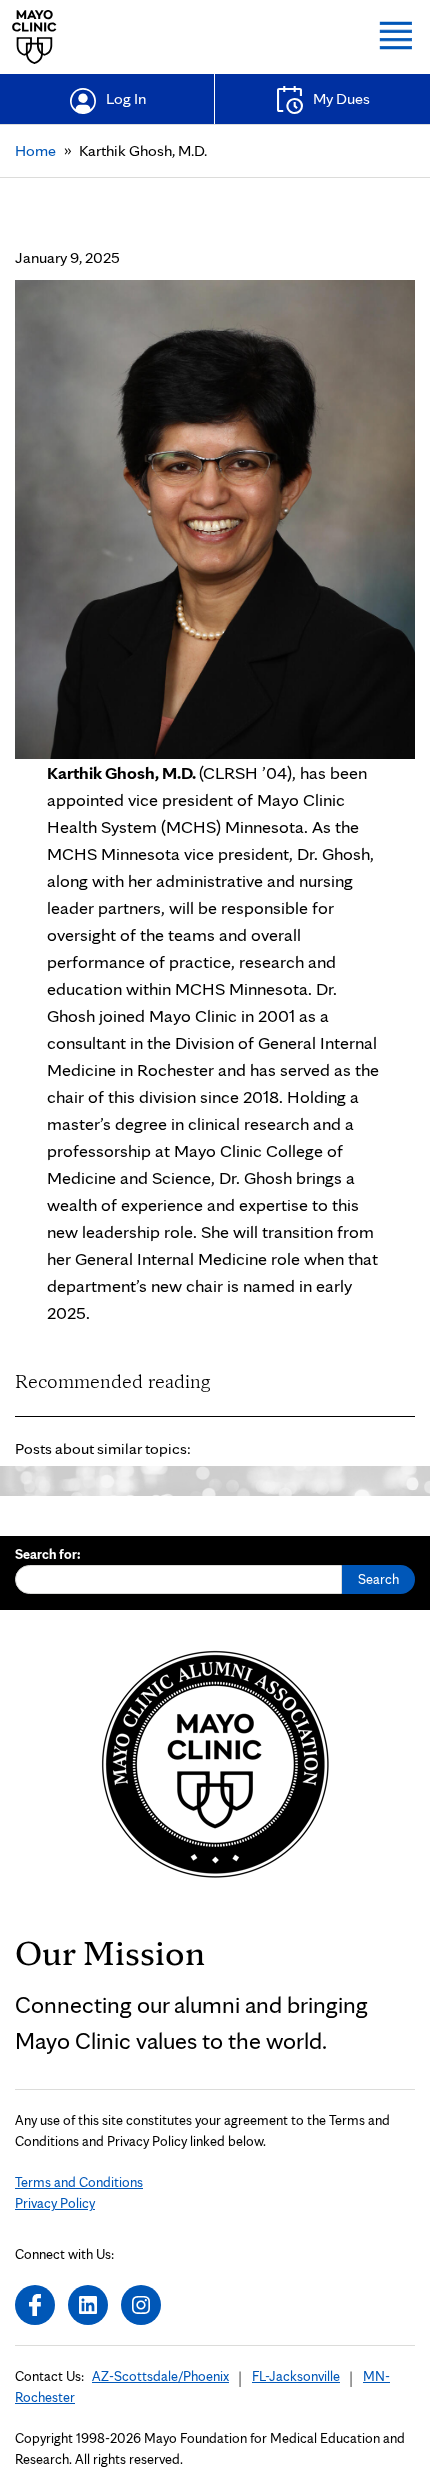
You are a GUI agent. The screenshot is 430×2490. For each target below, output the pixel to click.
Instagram (141, 2305)
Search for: (48, 1554)
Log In (126, 98)
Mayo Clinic (34, 37)
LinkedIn (88, 2305)
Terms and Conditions (79, 2182)
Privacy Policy (55, 2203)
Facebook (35, 2305)
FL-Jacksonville (296, 2376)
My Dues (341, 98)
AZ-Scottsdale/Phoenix (160, 2376)
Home (35, 150)
